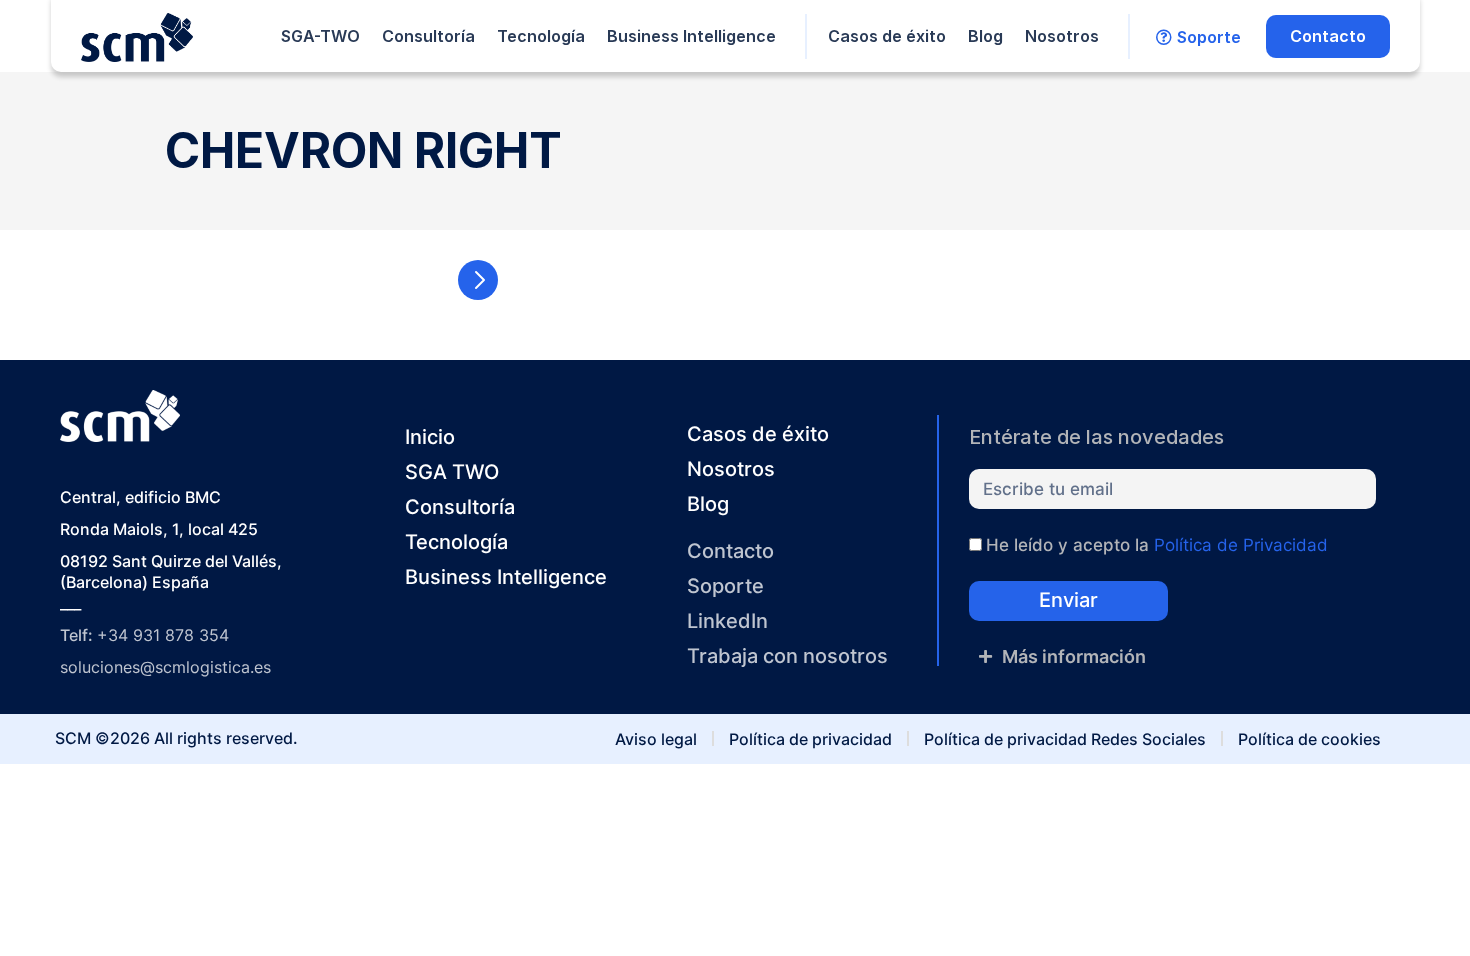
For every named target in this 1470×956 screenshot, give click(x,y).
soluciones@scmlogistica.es (165, 667)
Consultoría (428, 36)
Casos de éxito (887, 36)
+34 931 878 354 (163, 635)
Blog (985, 36)
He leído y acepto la (1157, 545)
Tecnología (541, 36)
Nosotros (1062, 36)
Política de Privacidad (1241, 545)
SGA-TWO (320, 36)
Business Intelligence (691, 36)
